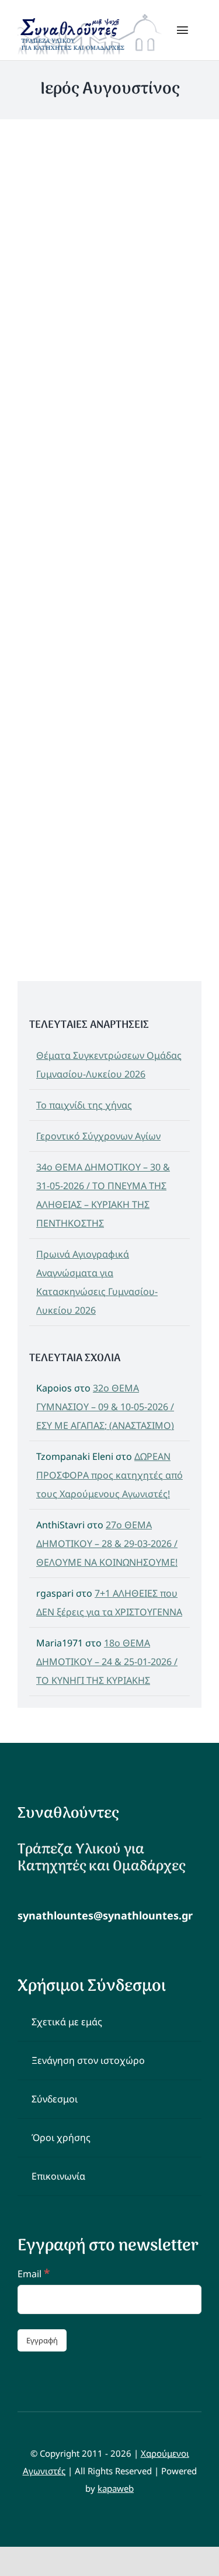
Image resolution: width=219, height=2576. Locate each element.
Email (34, 2274)
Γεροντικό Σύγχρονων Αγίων (98, 1136)
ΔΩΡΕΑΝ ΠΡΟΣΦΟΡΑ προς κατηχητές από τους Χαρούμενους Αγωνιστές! (109, 1475)
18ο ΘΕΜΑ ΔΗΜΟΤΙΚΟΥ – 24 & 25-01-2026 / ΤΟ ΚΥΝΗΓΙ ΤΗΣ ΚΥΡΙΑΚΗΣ (107, 1662)
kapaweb (116, 2488)
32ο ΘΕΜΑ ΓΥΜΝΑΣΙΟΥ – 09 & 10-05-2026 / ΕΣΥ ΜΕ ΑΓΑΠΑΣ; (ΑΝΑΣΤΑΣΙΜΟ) (105, 1407)
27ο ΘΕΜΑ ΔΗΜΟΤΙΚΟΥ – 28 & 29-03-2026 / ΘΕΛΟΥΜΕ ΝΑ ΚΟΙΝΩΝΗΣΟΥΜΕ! (107, 1543)
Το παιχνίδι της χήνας (84, 1105)
